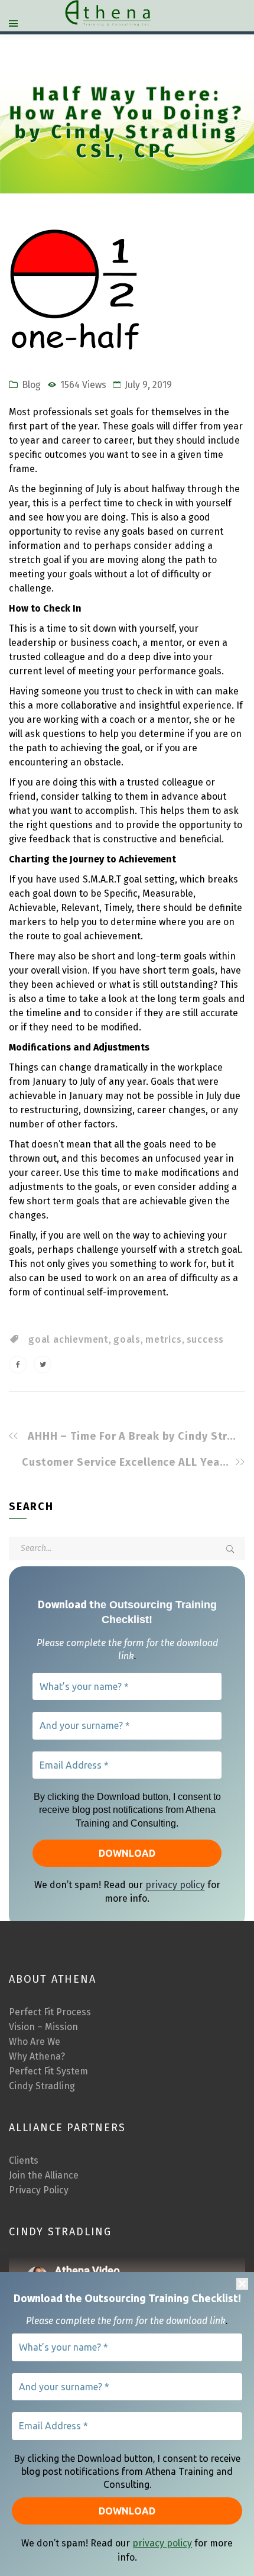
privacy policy (162, 2543)
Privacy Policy (39, 2190)
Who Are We (35, 2042)
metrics (164, 1339)
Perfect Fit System (48, 2071)
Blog (31, 385)
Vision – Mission (43, 2027)
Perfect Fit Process (50, 2012)
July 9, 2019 (148, 385)
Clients (24, 2160)
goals (127, 1339)
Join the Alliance (44, 2175)
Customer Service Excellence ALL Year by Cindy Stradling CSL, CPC (127, 1462)
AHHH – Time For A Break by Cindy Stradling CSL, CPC (133, 1436)
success (206, 1339)
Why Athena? (37, 2056)
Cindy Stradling (42, 2086)
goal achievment (69, 1339)
